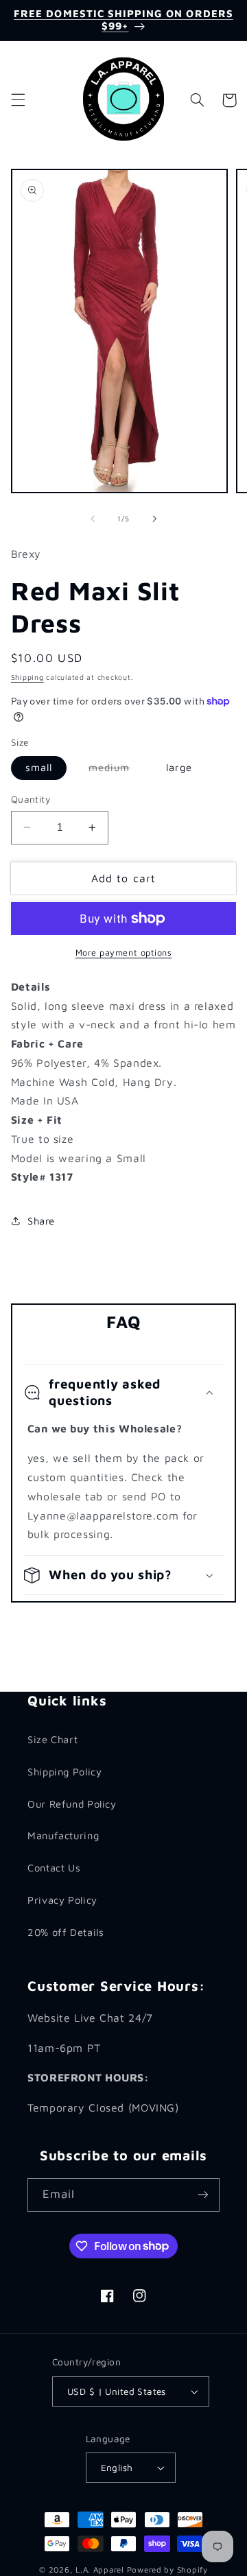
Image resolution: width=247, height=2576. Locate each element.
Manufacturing (63, 1835)
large (179, 767)
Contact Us (54, 1868)
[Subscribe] (203, 2195)
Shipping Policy (64, 1772)
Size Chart (52, 1739)
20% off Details (66, 1932)
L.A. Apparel (100, 2569)
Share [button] (41, 1221)
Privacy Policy (62, 1900)
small (39, 767)
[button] (18, 100)
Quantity (31, 799)
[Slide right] (154, 519)
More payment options (124, 953)
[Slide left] (93, 519)
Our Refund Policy (72, 1804)
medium (116, 770)
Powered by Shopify (167, 2569)
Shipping (27, 677)
